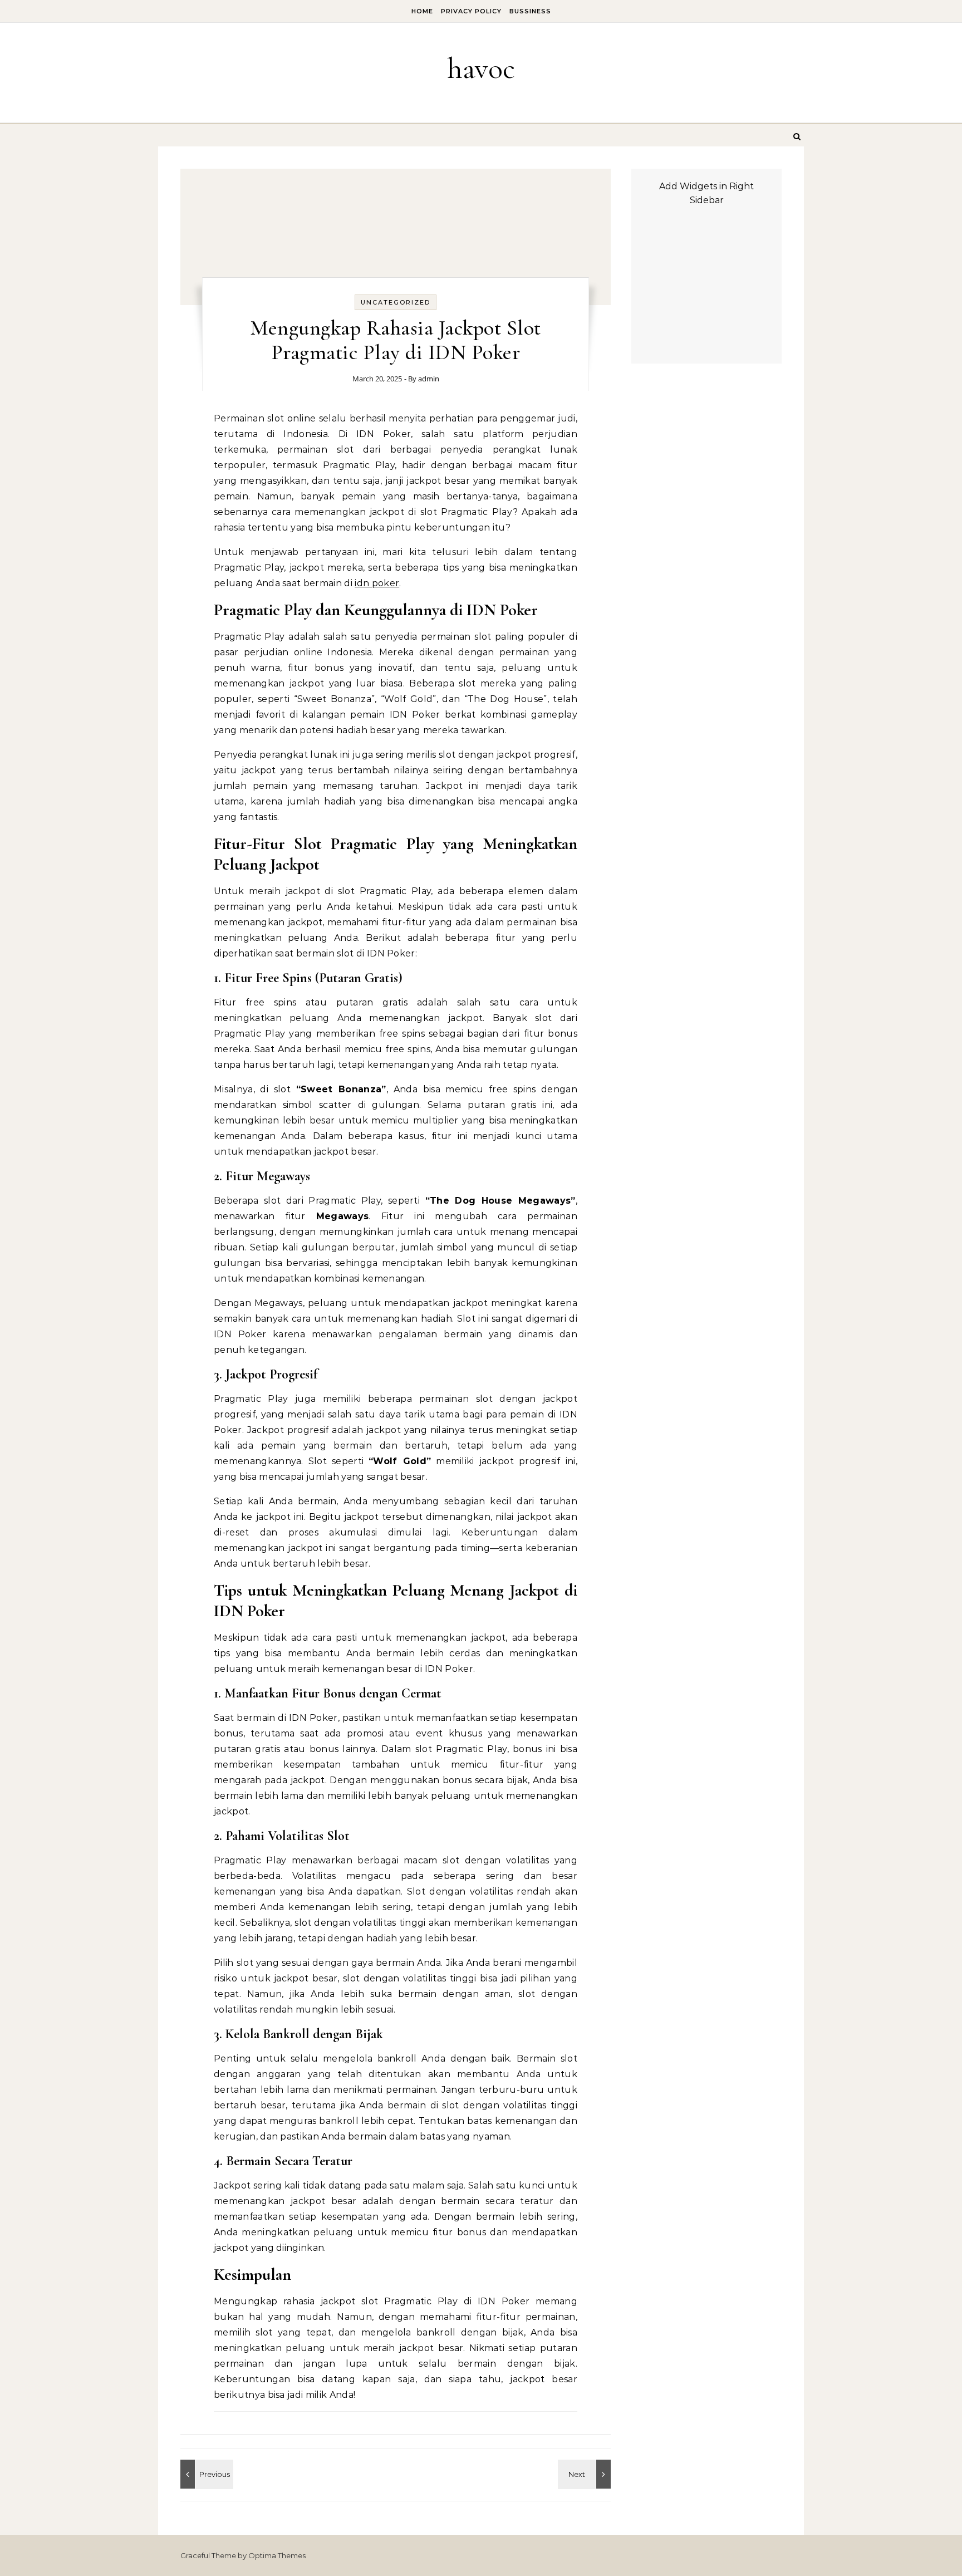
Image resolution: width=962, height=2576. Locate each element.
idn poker (377, 583)
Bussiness (530, 11)
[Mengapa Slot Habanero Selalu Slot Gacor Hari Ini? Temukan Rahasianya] (586, 2474)
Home (422, 11)
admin (429, 379)
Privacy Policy (471, 11)
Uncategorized (396, 302)
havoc (481, 68)
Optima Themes (277, 2555)
